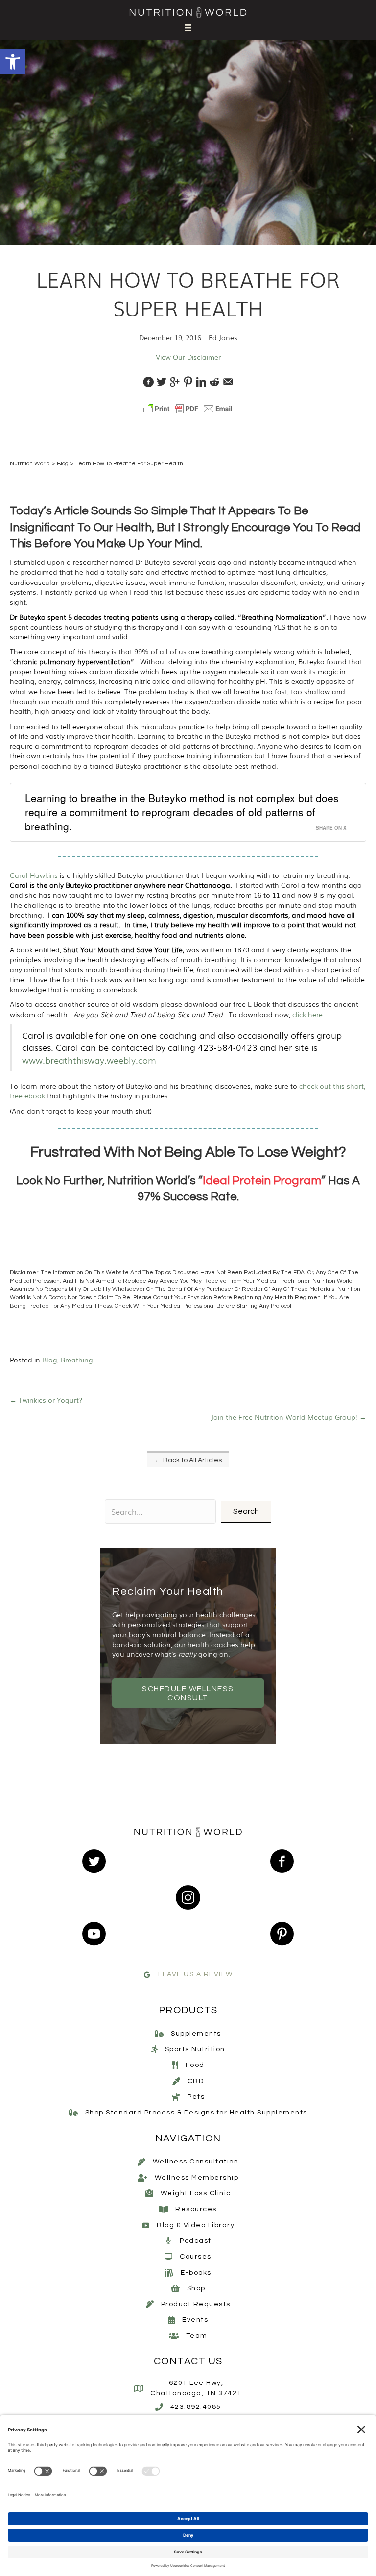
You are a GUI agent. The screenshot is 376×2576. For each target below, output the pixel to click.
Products (188, 2010)
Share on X (331, 828)
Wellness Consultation (196, 2162)
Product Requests (196, 2304)
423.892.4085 (196, 2407)
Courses (196, 2257)
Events (195, 2320)
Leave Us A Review (196, 1975)
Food (195, 2066)
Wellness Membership (197, 2178)
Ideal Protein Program (262, 1180)
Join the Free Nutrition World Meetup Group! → (289, 1417)
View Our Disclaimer (188, 357)
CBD (196, 2081)
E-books (196, 2273)
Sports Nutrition (195, 2049)
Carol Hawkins (34, 875)
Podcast (196, 2241)
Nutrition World (30, 464)
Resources (196, 2210)
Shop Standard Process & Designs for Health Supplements (196, 2113)
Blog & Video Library (196, 2225)
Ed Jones (223, 337)
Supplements (196, 2034)
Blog (63, 464)
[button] (13, 62)
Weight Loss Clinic (196, 2193)
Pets (196, 2097)
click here (307, 1014)
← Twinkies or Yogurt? (46, 1400)
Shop (196, 2288)
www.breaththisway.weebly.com (89, 1060)
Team (197, 2336)
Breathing (77, 1360)
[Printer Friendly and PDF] (188, 409)
